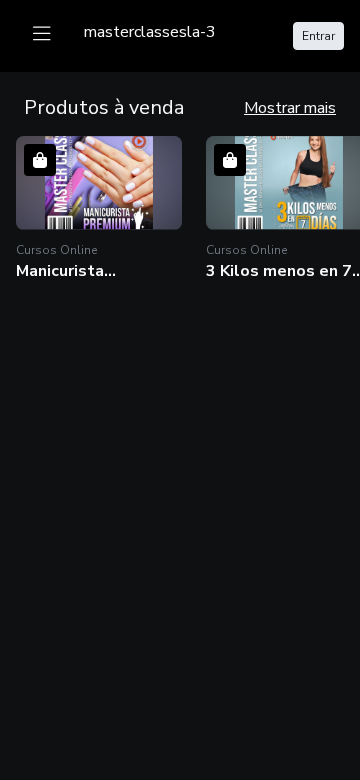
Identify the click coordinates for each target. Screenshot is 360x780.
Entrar (318, 36)
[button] (99, 208)
